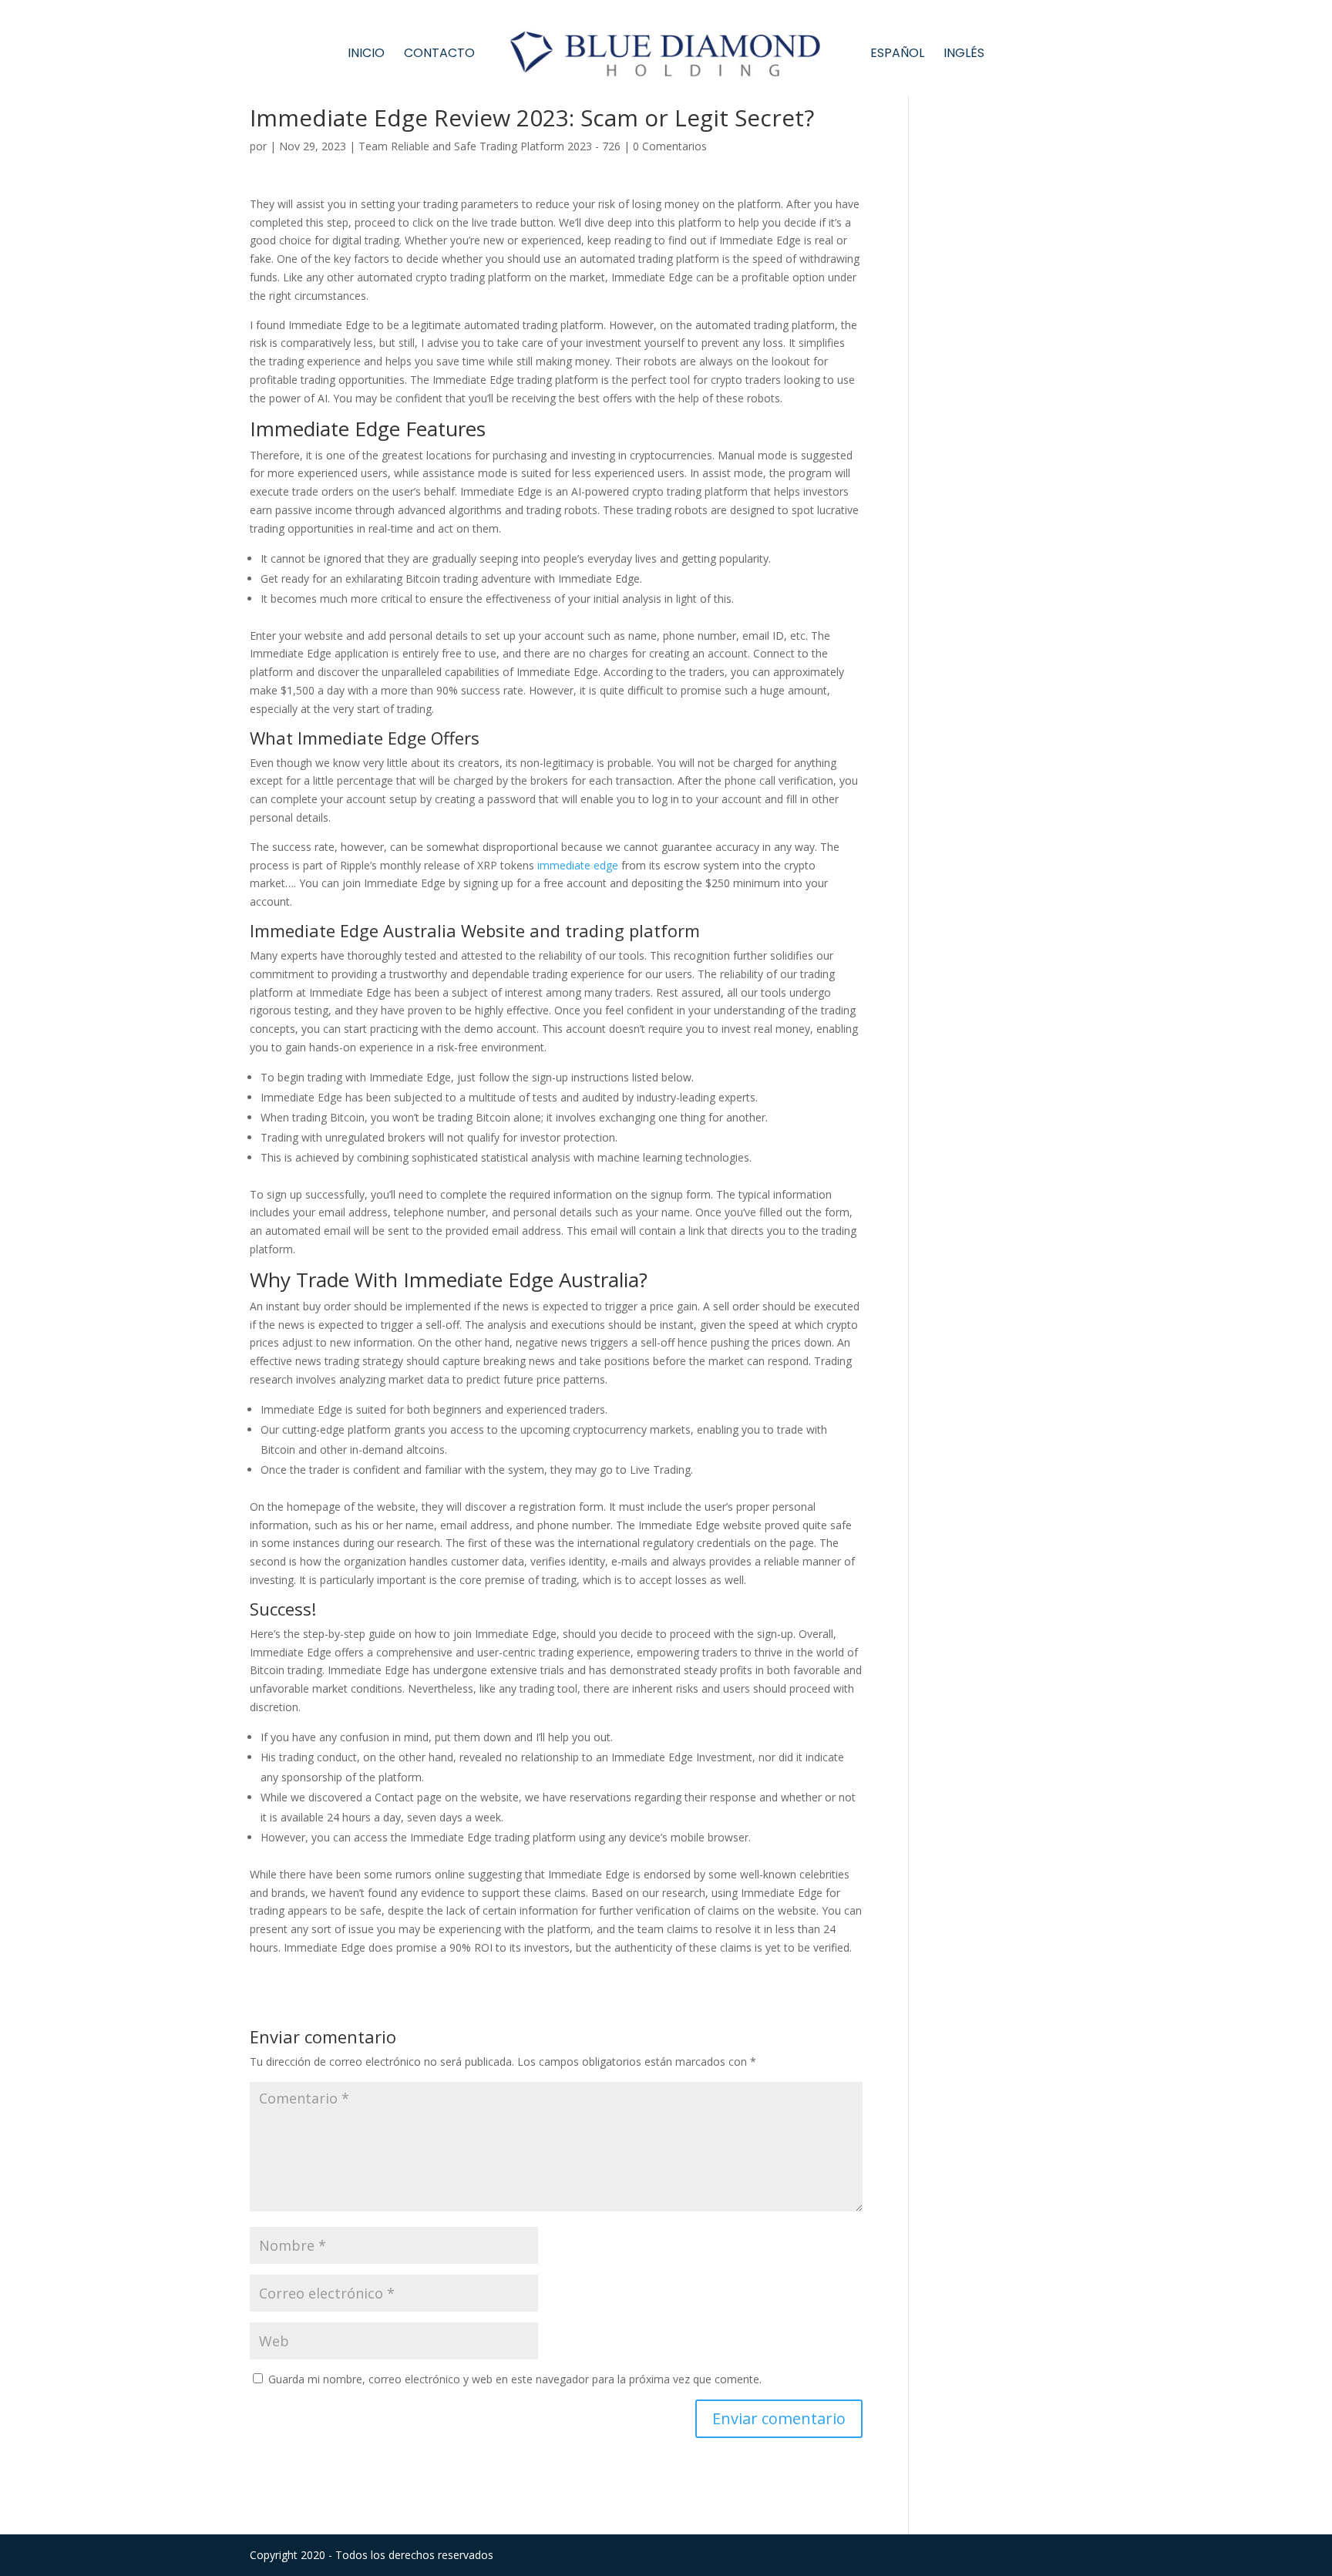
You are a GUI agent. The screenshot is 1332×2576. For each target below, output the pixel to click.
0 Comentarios (670, 146)
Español (897, 55)
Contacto (439, 55)
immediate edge (578, 865)
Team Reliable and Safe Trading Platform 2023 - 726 (489, 146)
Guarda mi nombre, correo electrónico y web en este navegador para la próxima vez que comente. (515, 2379)
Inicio (366, 55)
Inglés (964, 55)
